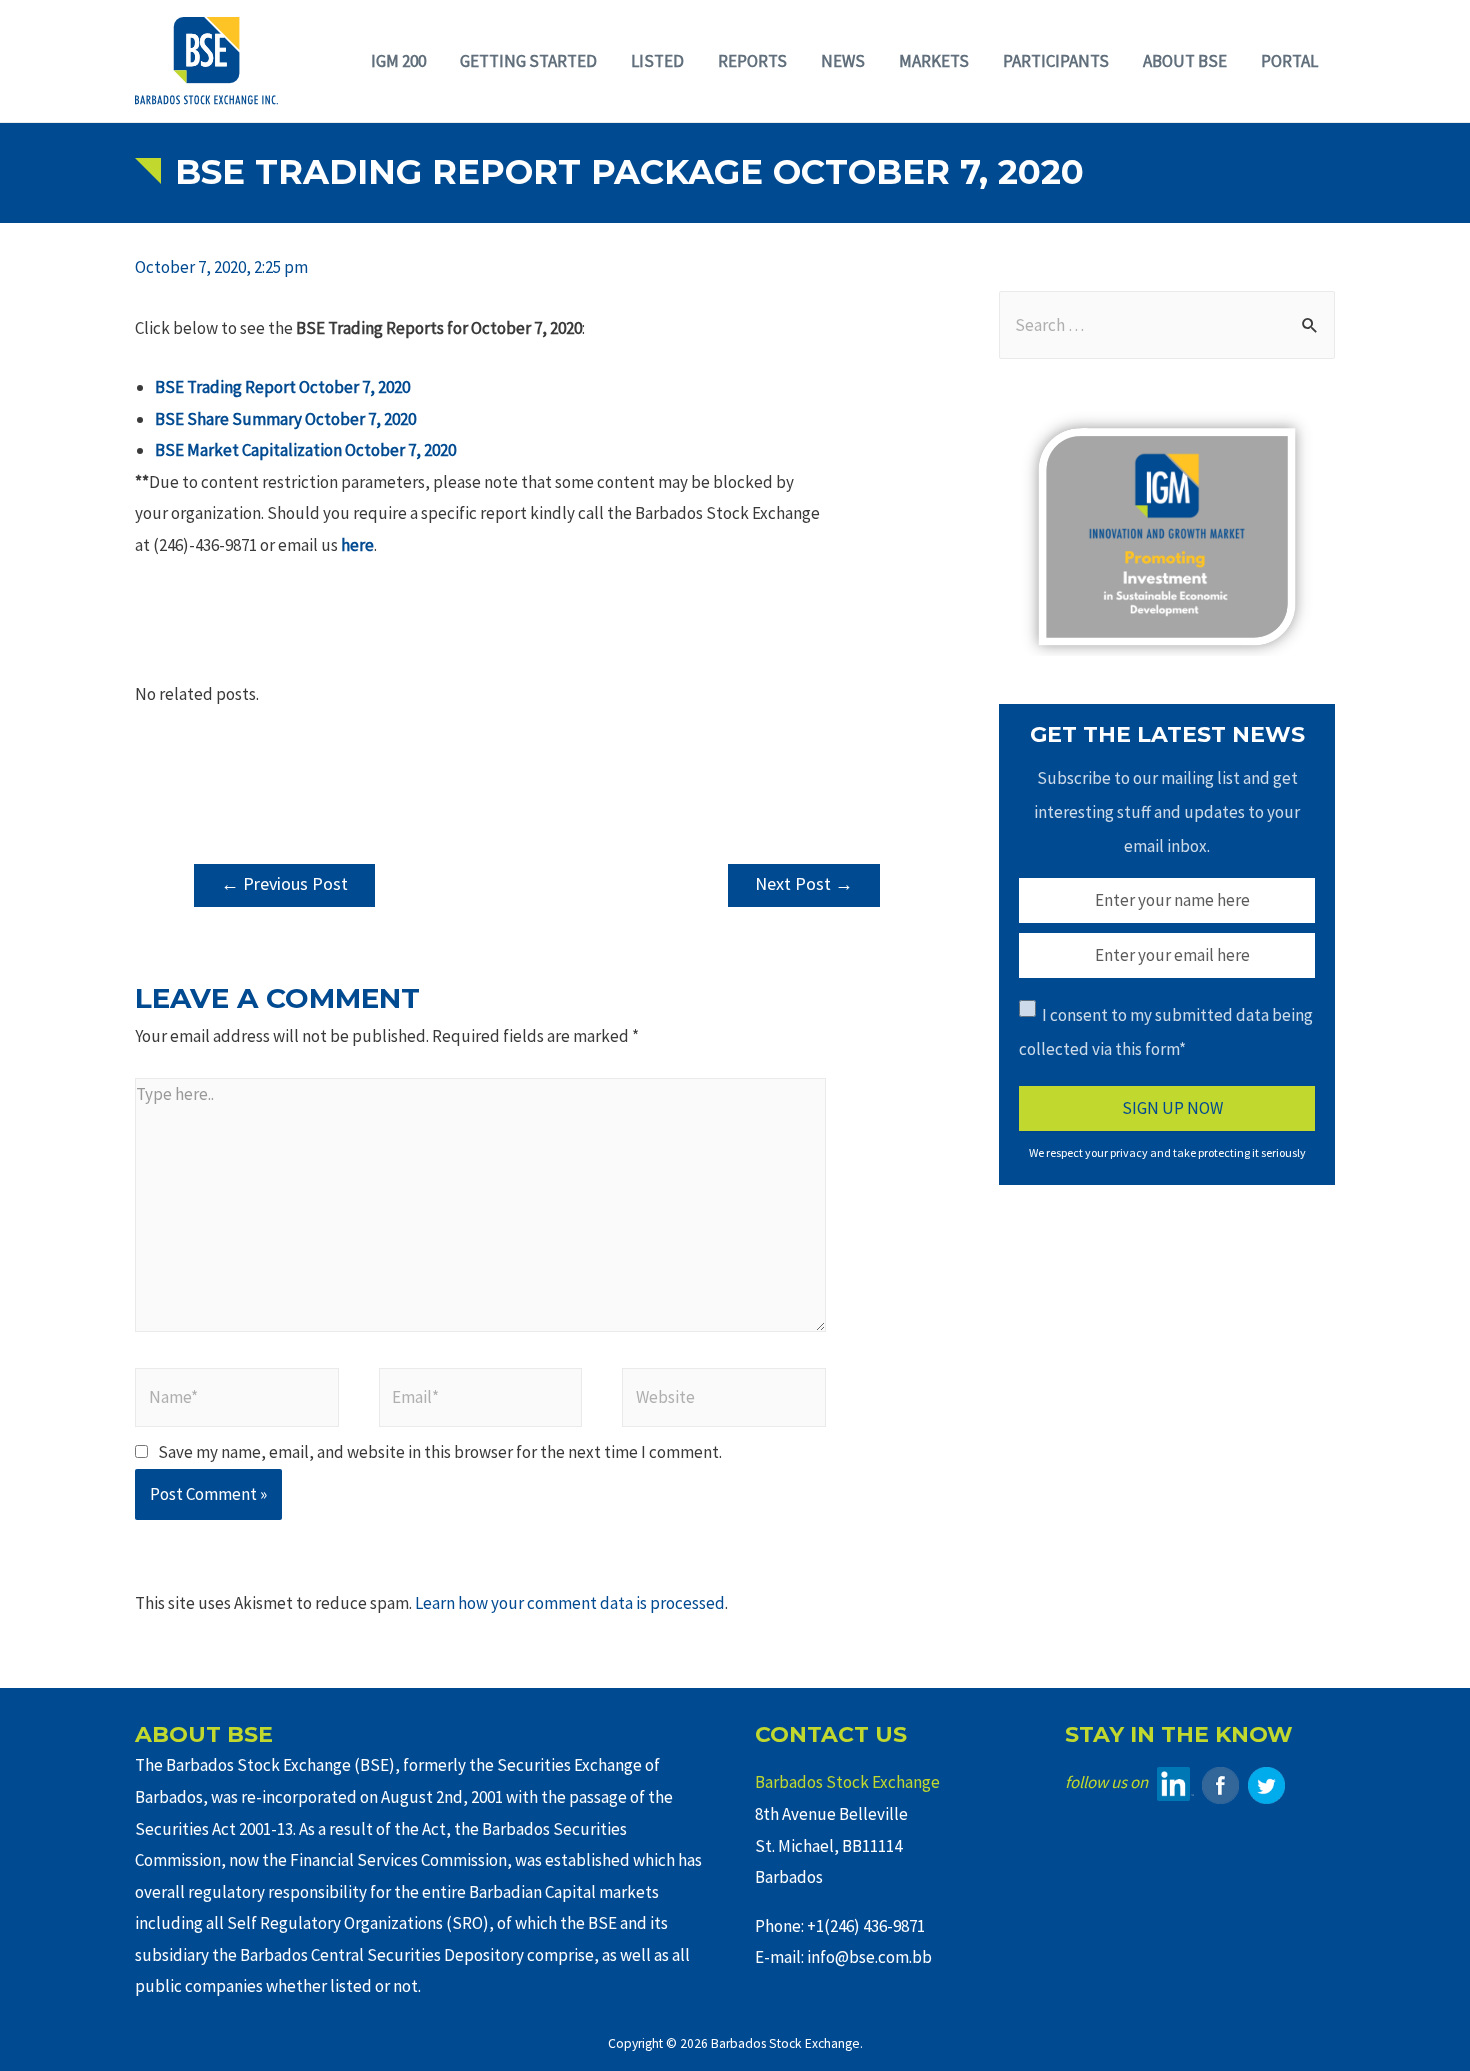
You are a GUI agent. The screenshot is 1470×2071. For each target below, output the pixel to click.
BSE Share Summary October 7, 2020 (285, 419)
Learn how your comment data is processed (570, 1603)
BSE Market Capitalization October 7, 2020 (305, 450)
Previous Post (284, 883)
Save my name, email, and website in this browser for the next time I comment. (440, 1452)
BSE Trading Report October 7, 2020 (282, 387)
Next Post (804, 883)
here (357, 545)
